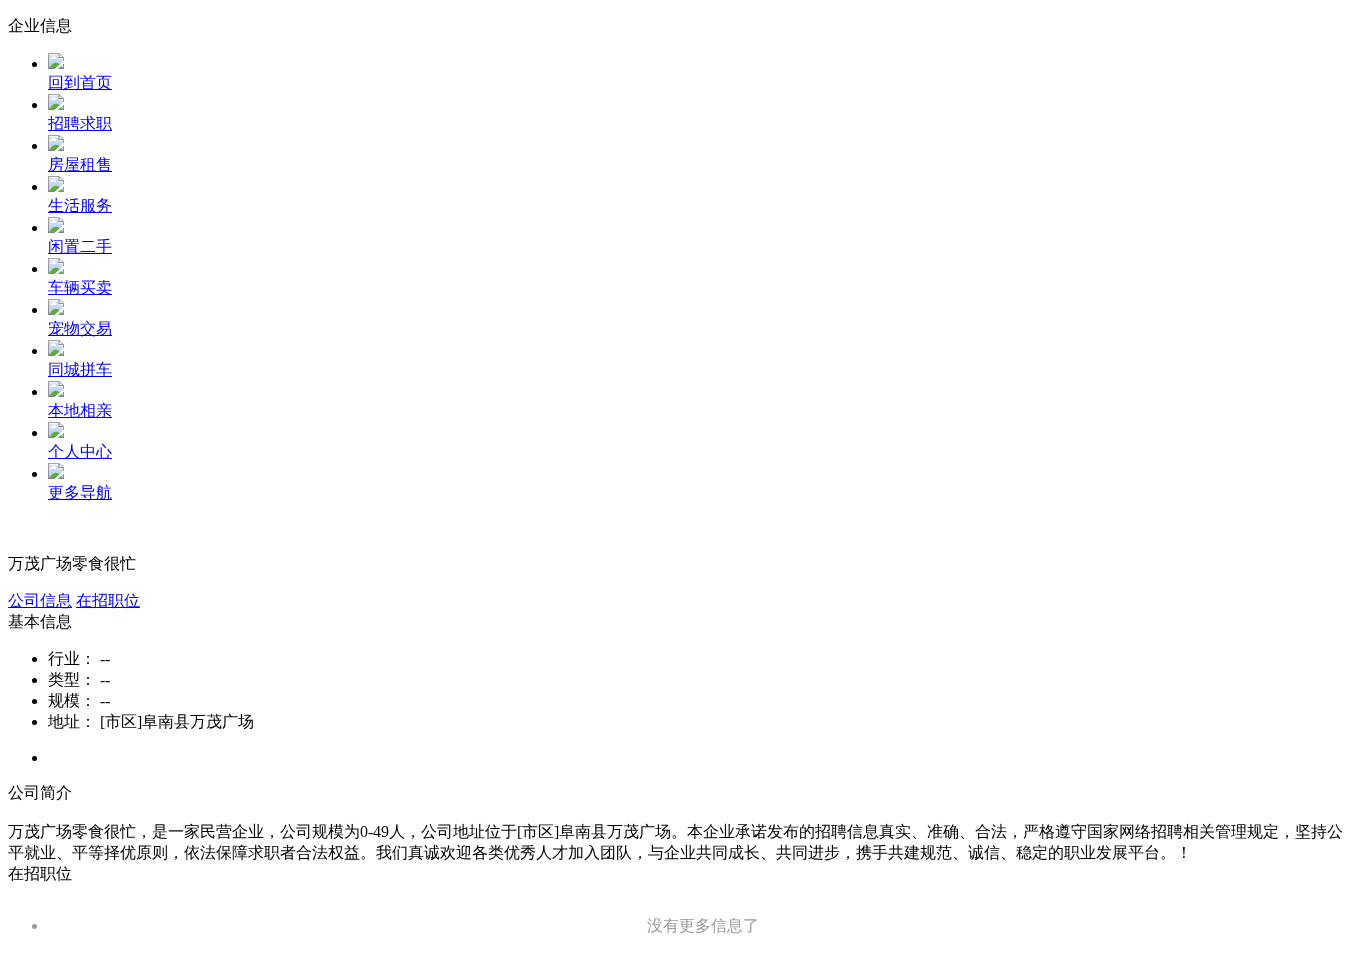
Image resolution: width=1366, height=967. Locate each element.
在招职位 (108, 600)
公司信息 (40, 600)
